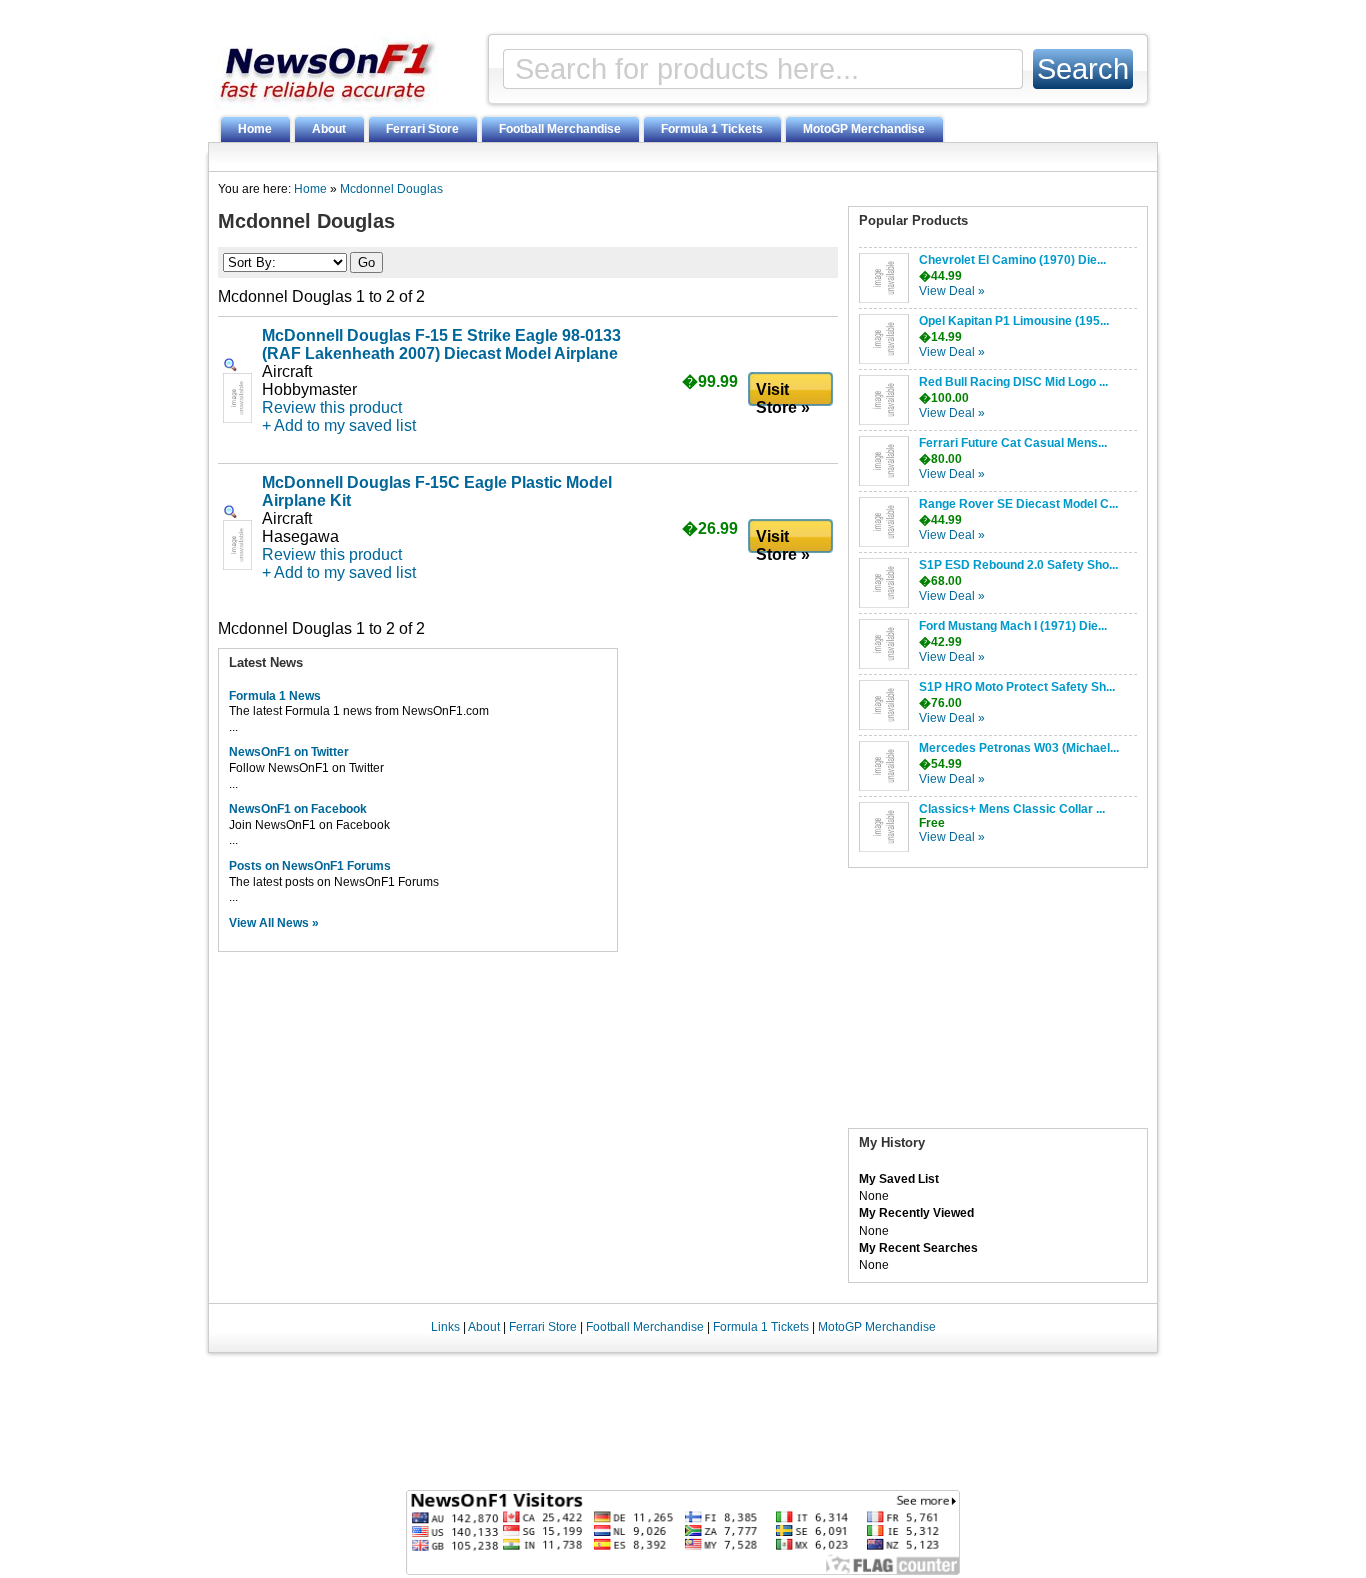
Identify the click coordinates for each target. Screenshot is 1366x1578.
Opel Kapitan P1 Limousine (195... (1014, 321)
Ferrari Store (422, 129)
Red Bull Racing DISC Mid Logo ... (1013, 382)
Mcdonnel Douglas (391, 189)
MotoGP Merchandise (864, 129)
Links (445, 1327)
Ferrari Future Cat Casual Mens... (1013, 443)
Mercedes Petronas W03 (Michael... (1019, 748)
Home (255, 129)
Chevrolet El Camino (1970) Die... (1012, 260)
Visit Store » (783, 394)
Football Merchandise (560, 129)
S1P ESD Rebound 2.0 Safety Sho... (1018, 565)
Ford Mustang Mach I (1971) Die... (1013, 626)
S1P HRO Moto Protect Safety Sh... (1017, 687)
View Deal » (952, 291)
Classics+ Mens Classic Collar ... (1012, 809)
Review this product (332, 407)
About (329, 129)
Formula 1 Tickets (712, 129)
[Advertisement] (998, 1003)
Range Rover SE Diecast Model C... (1018, 504)
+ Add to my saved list (339, 425)
